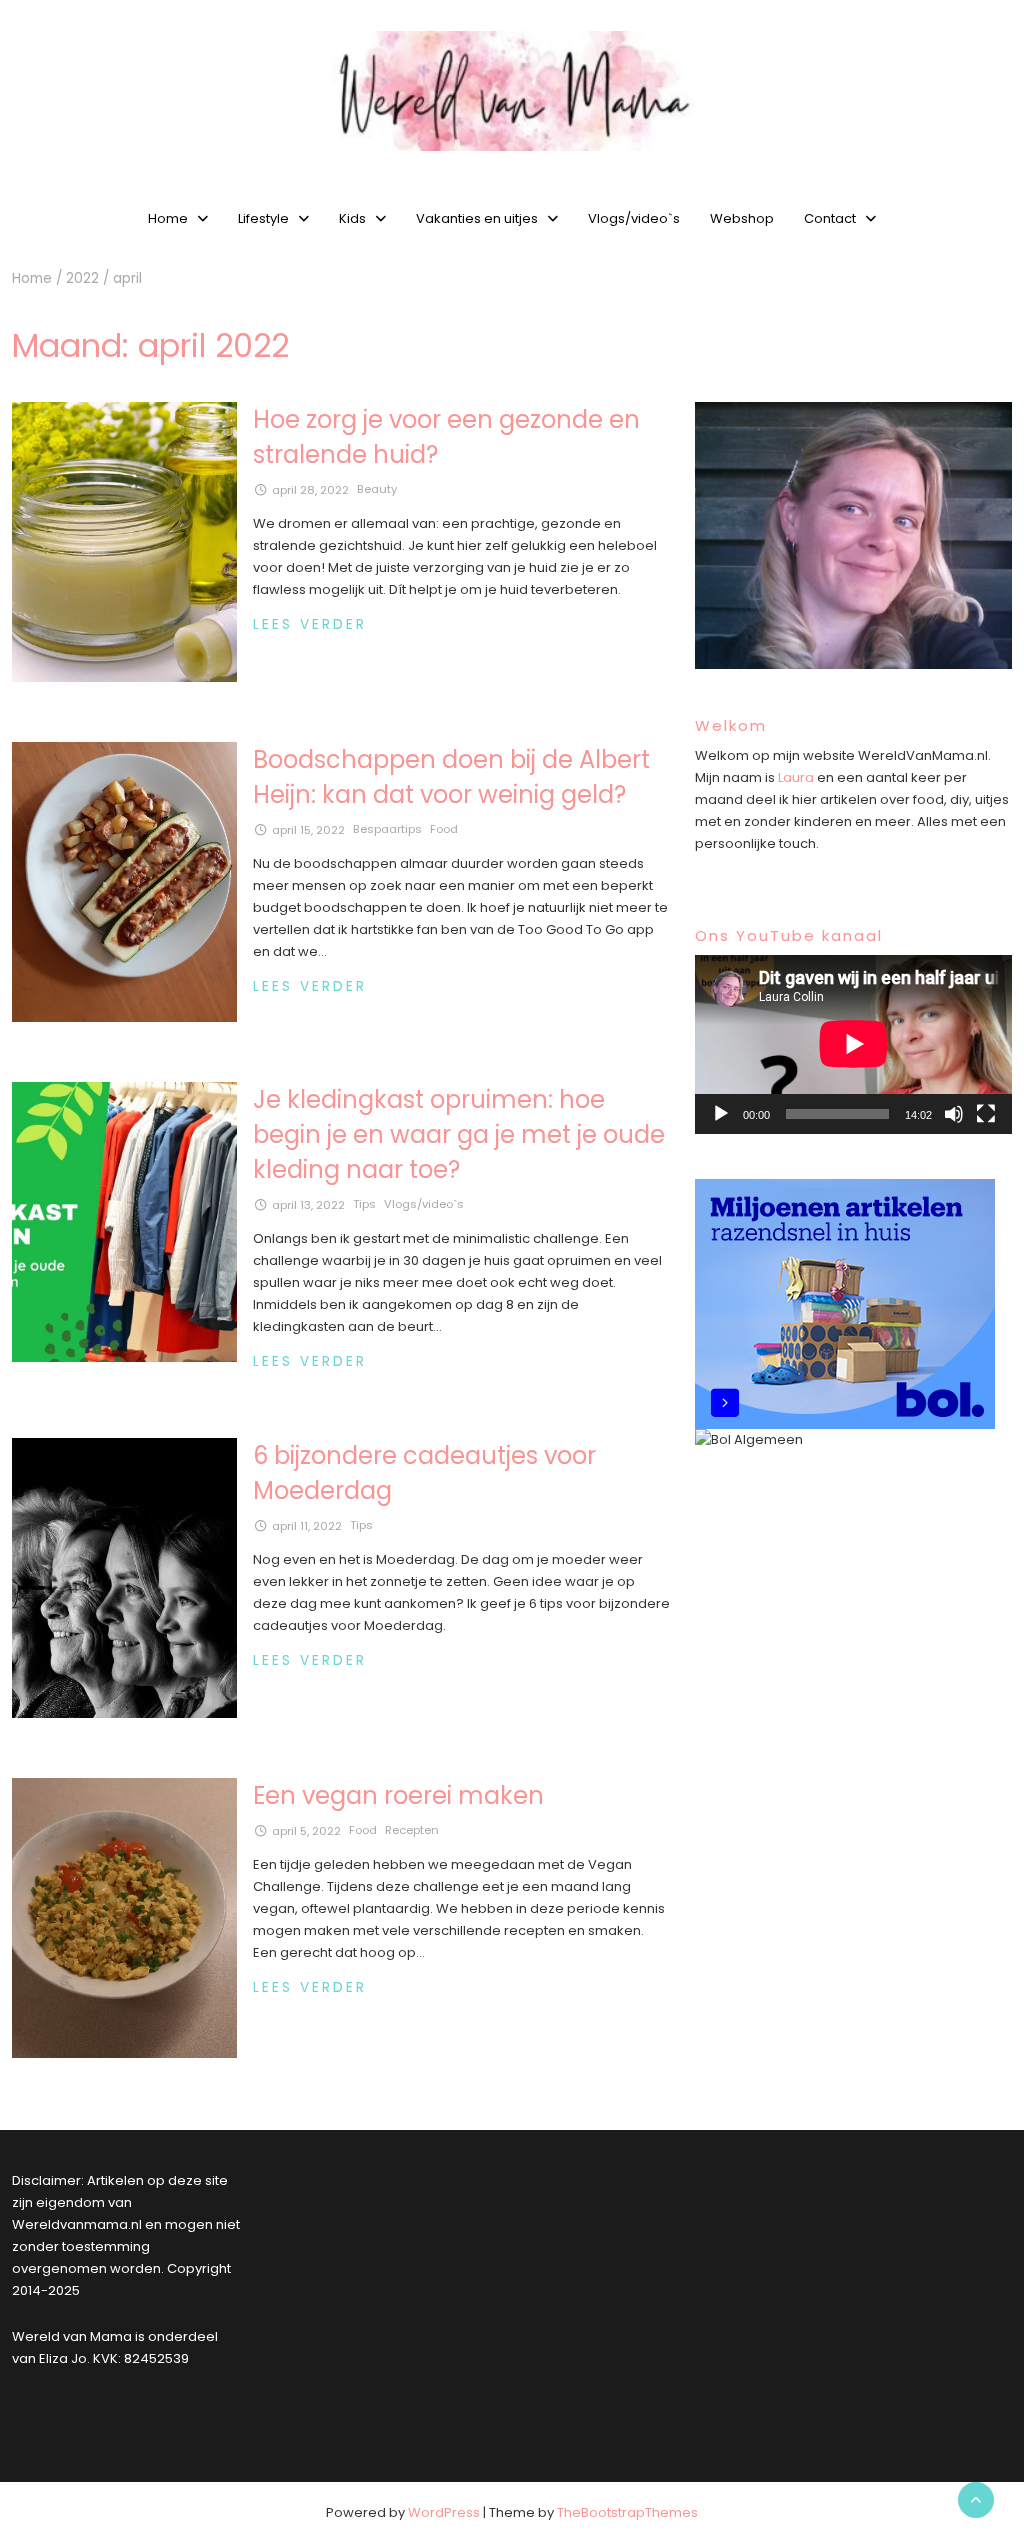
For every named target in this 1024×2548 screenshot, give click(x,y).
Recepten (412, 1830)
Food (444, 829)
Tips (364, 1204)
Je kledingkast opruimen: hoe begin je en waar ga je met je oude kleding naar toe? (459, 1134)
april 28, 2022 (310, 490)
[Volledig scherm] (986, 1114)
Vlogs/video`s (634, 218)
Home (168, 218)
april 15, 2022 (308, 830)
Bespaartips (387, 829)
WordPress (444, 2512)
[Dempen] (954, 1114)
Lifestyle (263, 218)
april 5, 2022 (306, 1831)
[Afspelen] (721, 1114)
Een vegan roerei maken (398, 1795)
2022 (82, 278)
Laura (796, 777)
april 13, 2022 (308, 1205)
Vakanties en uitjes (477, 218)
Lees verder (310, 624)
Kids (352, 218)
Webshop (742, 218)
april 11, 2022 (307, 1526)
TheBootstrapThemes (627, 2512)
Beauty (377, 489)
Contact (830, 218)
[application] (853, 1044)
